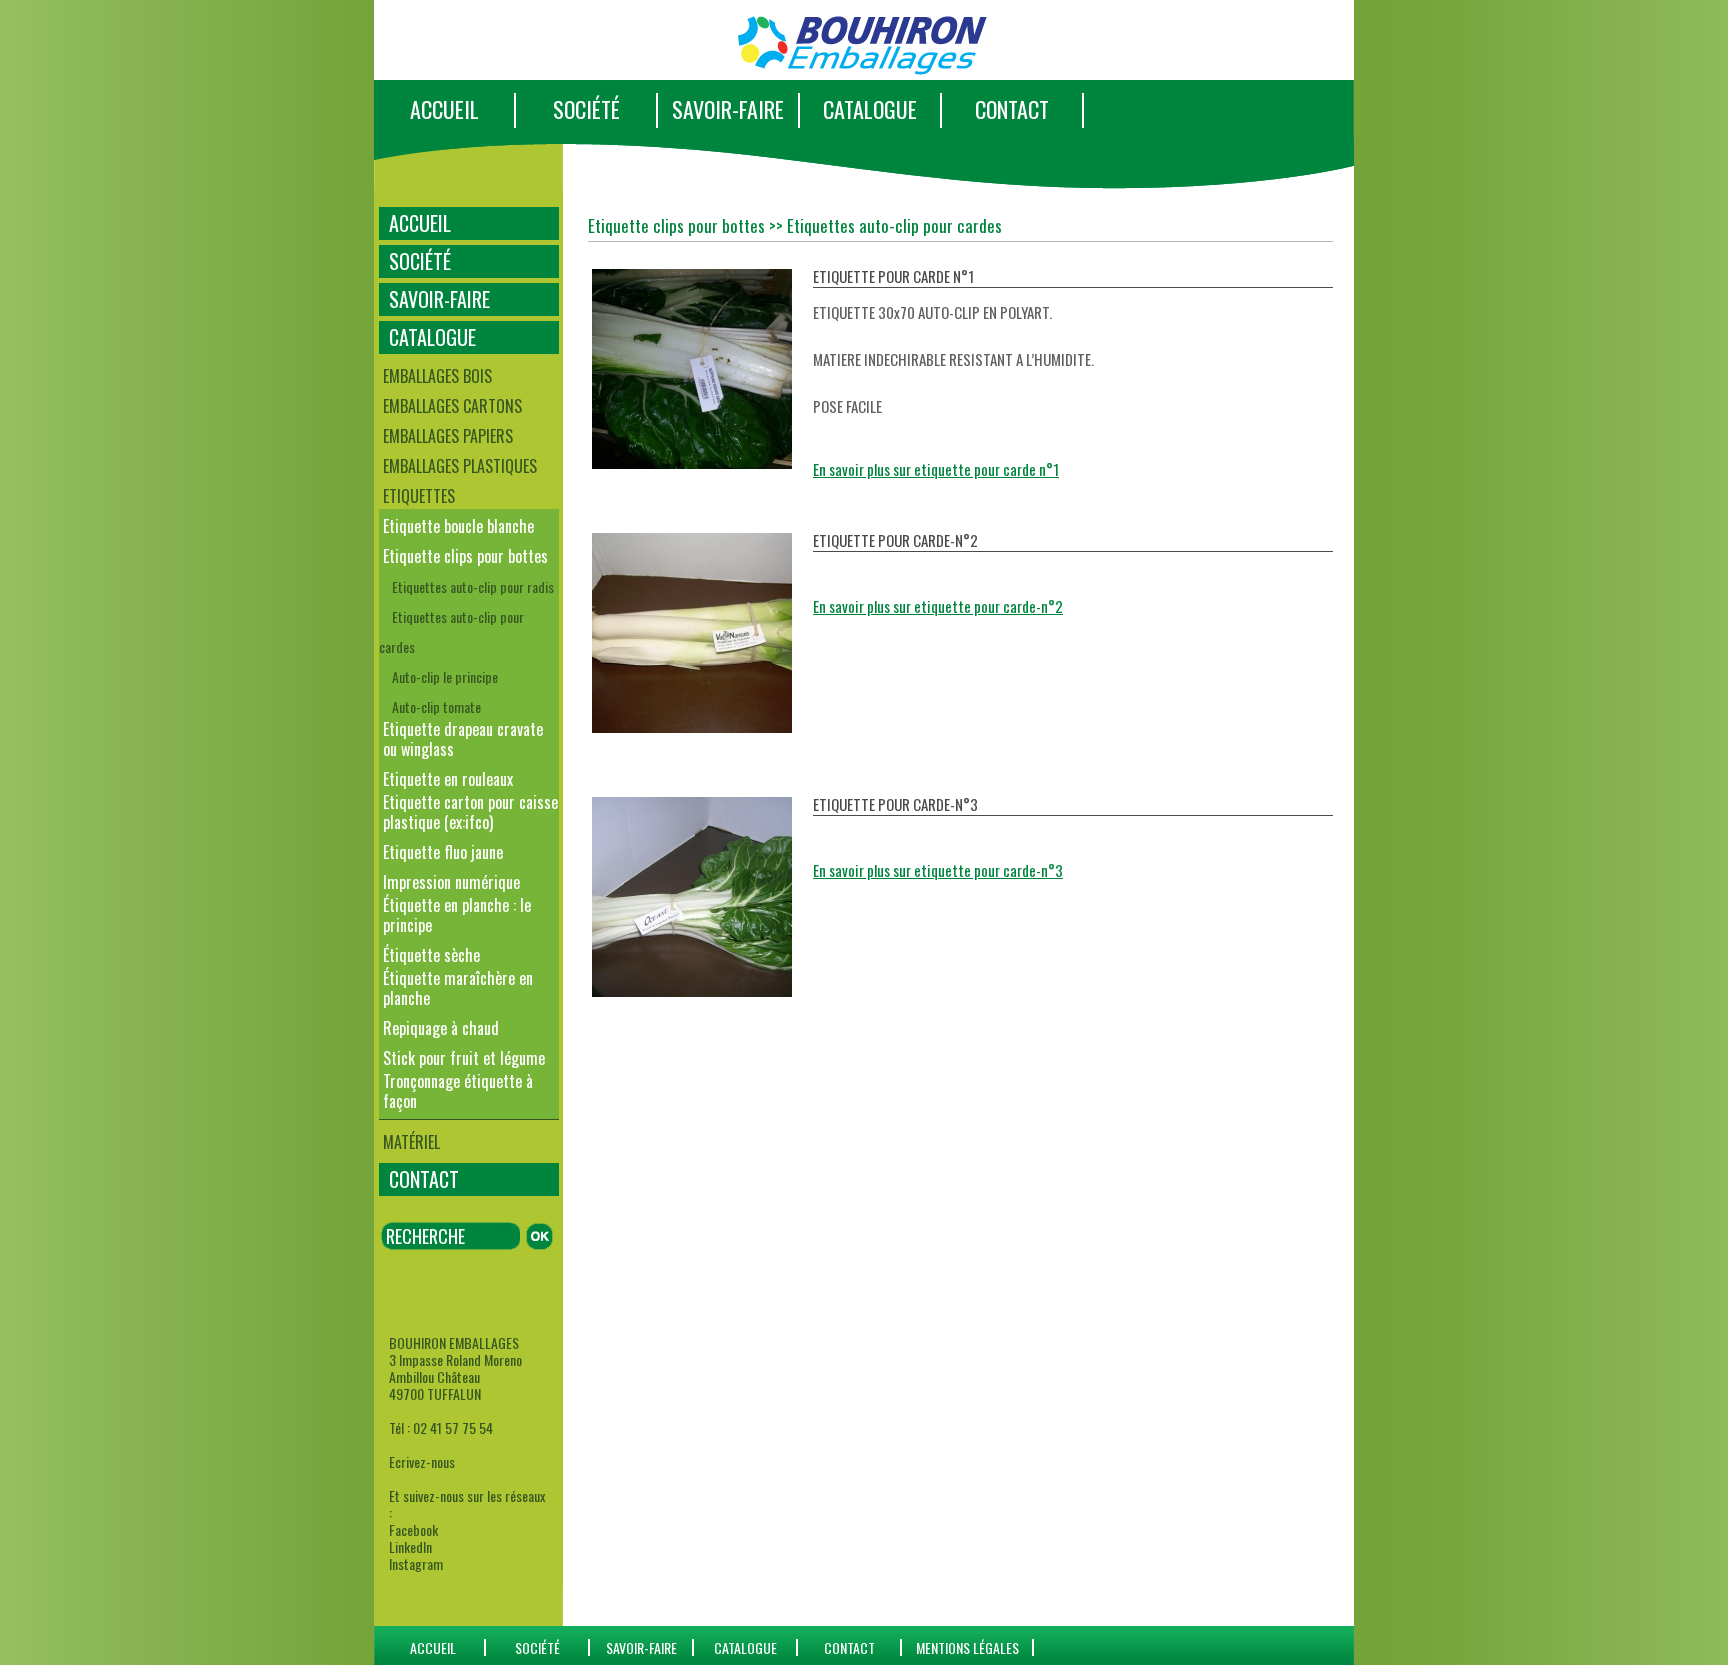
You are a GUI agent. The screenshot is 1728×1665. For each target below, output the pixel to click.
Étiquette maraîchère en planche (458, 988)
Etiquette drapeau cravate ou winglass (463, 739)
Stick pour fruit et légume (464, 1058)
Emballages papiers (448, 436)
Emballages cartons (452, 406)
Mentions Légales (967, 1647)
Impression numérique (451, 882)
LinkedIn (410, 1546)
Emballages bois (437, 376)
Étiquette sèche (431, 955)
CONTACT (1012, 109)
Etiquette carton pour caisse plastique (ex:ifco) (470, 812)
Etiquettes (419, 496)
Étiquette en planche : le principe (457, 915)
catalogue (745, 1647)
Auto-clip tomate (436, 706)
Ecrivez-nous (422, 1461)
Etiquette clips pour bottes (465, 556)
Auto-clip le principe (445, 676)
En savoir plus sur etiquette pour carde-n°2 (938, 606)
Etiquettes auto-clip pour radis (473, 586)
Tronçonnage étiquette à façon (458, 1091)
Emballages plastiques (460, 466)
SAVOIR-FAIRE (728, 109)
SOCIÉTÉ (586, 109)
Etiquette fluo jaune (443, 852)
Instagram (416, 1563)
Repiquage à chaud (441, 1028)
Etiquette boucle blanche (458, 526)
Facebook (413, 1529)
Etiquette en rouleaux (448, 779)
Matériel (411, 1142)
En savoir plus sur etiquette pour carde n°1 (936, 469)
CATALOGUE (870, 109)
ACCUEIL (444, 109)
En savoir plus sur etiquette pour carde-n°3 (938, 870)
